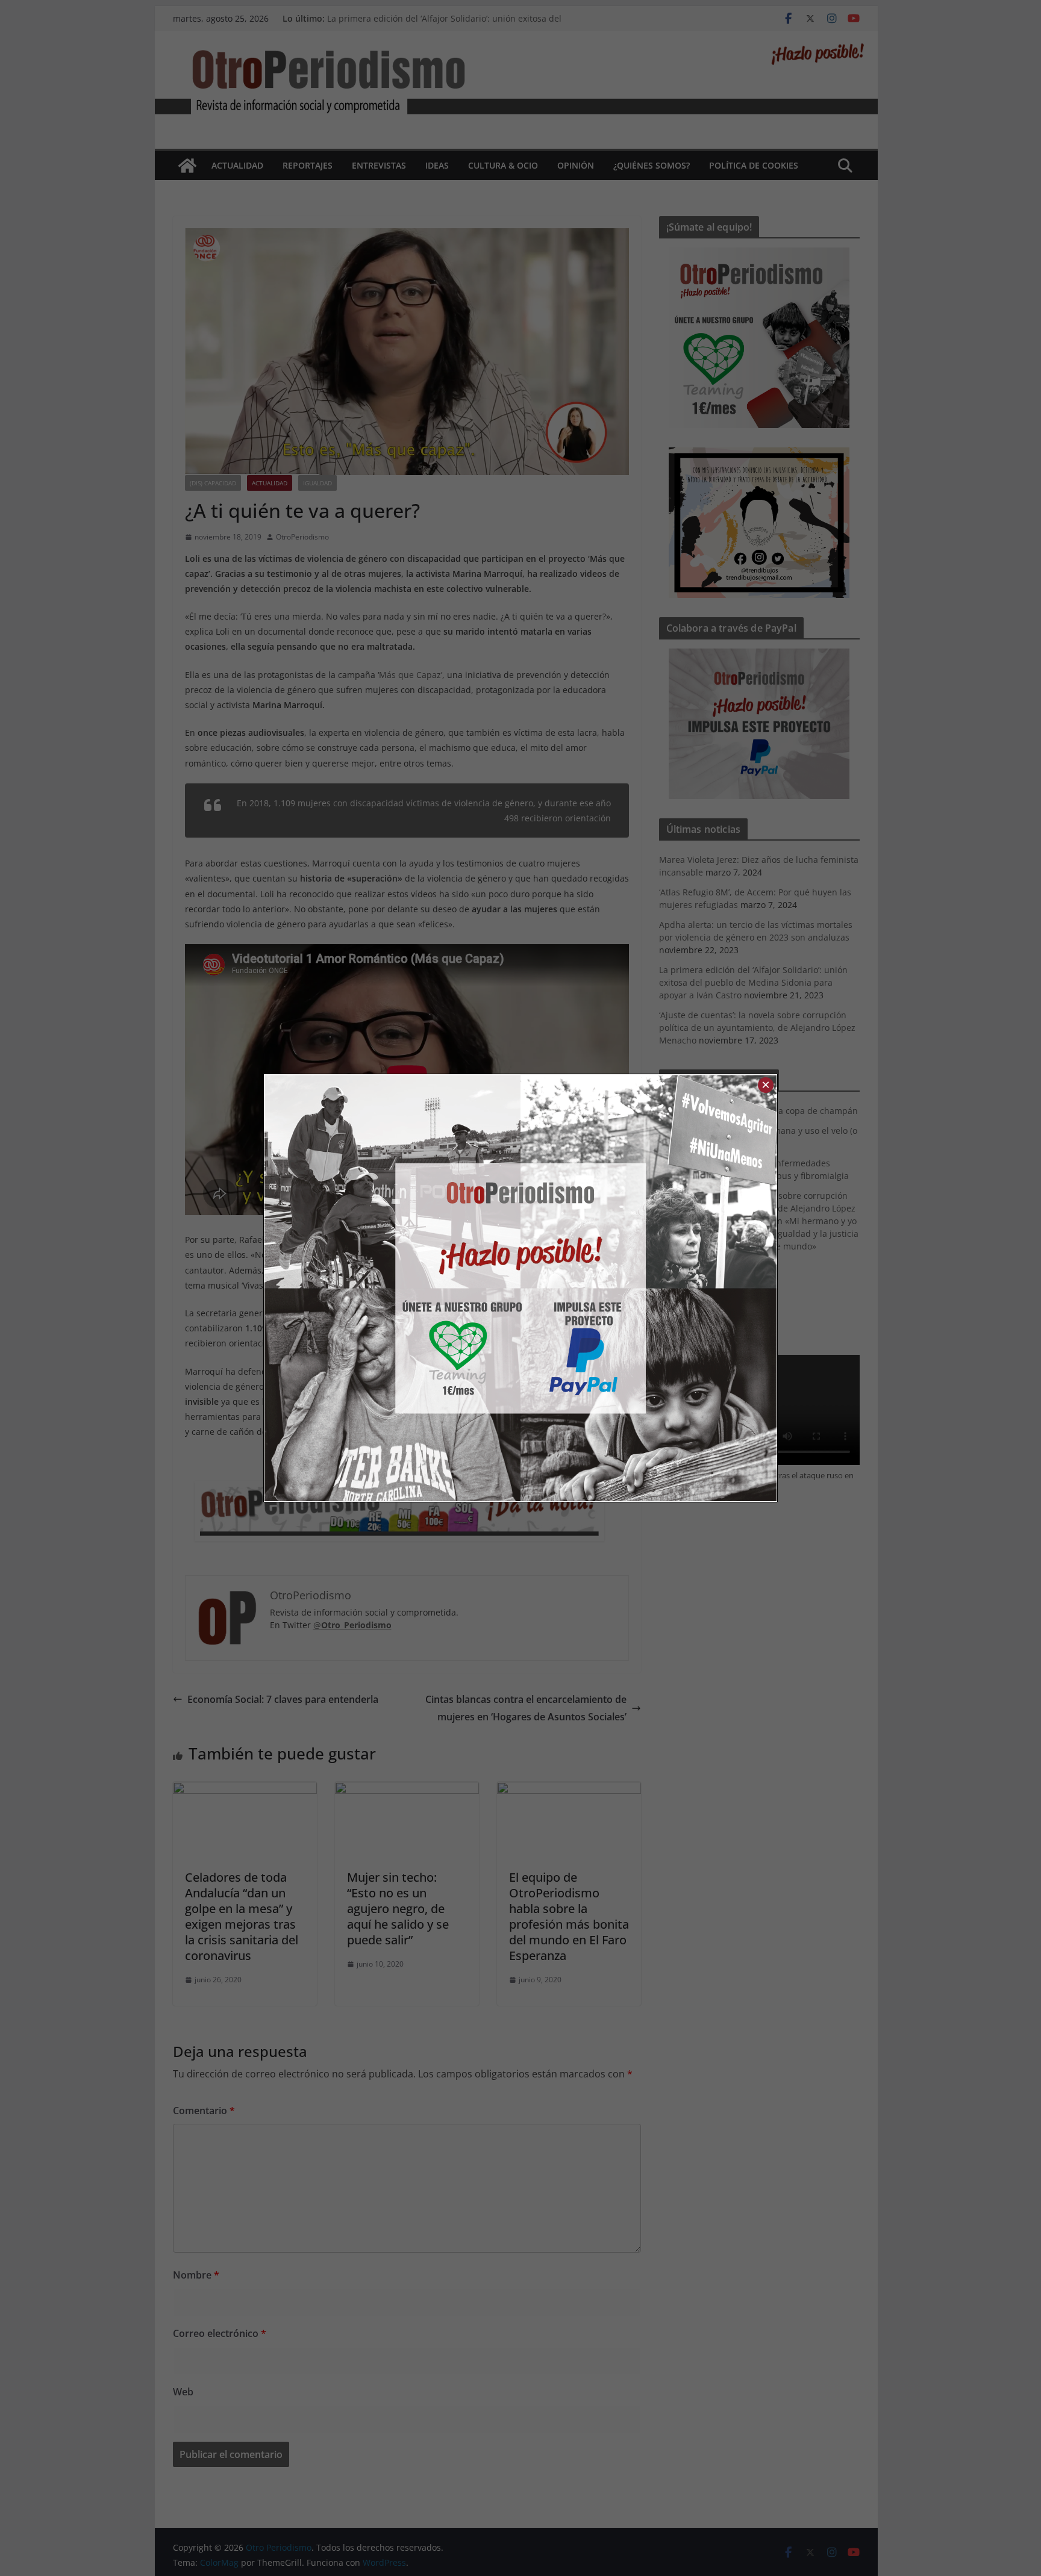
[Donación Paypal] (649, 1288)
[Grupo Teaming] (392, 1288)
